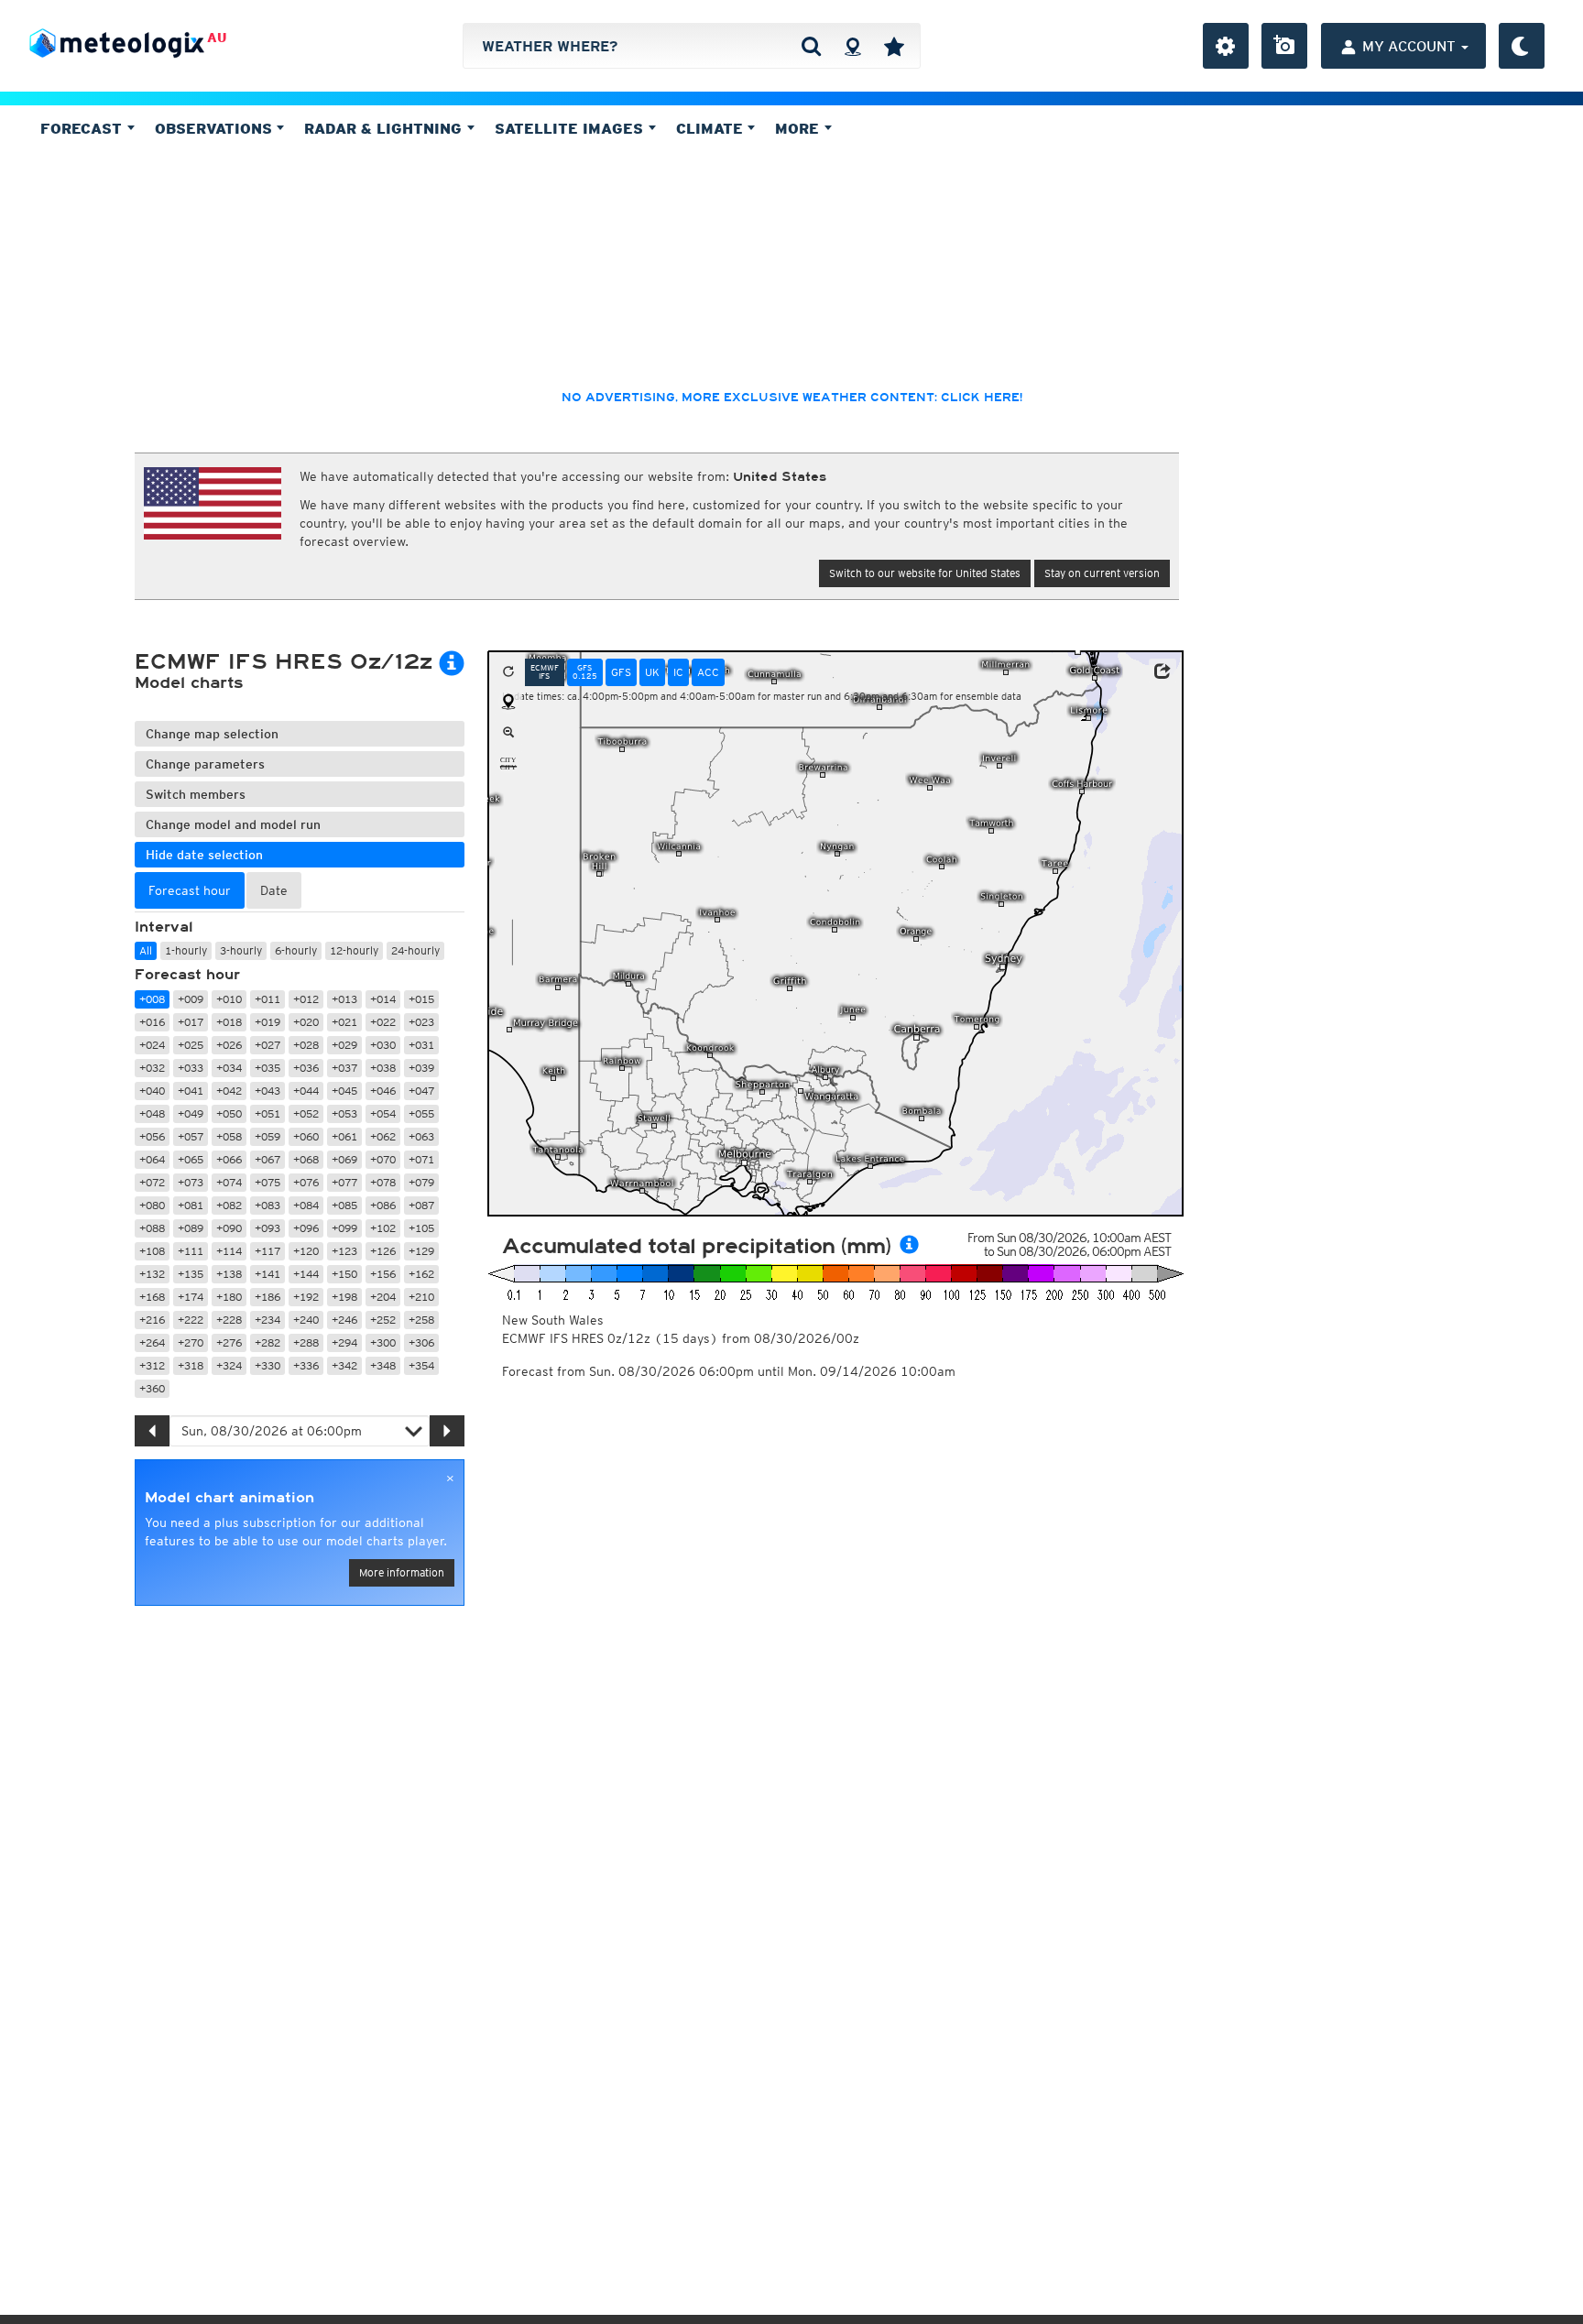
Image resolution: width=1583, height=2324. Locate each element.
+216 (152, 1320)
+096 (306, 1228)
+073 (191, 1182)
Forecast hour (187, 975)
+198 (344, 1297)
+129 (421, 1251)
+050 (229, 1113)
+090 (229, 1228)
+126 (383, 1251)
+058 (229, 1136)
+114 (229, 1251)
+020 (306, 1022)
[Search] (811, 46)
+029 (344, 1045)
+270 (191, 1342)
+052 (306, 1113)
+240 (306, 1320)
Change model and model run (233, 824)
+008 (152, 999)
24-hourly (415, 950)
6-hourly (296, 950)
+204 (383, 1297)
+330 (267, 1365)
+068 (306, 1159)
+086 (383, 1205)
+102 (383, 1228)
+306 (421, 1342)
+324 (229, 1365)
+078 (383, 1182)
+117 (267, 1251)
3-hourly (241, 950)
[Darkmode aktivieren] (1522, 46)
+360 (152, 1388)
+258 (421, 1320)
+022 (383, 1022)
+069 (344, 1159)
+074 (229, 1182)
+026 (229, 1045)
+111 (191, 1251)
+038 (383, 1068)
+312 (152, 1365)
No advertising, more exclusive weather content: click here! (792, 398)
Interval (164, 927)
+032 (152, 1068)
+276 (229, 1342)
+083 (267, 1205)
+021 (344, 1022)
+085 (344, 1205)
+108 (152, 1251)
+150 (344, 1274)
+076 (306, 1182)
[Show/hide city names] (508, 763)
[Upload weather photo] (1284, 46)
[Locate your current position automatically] (852, 46)
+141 (267, 1274)
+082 (229, 1205)
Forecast (83, 128)
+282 (267, 1342)
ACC (708, 672)
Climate (712, 128)
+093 (267, 1228)
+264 (152, 1342)
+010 (229, 999)
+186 (267, 1297)
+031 (421, 1045)
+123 (344, 1251)
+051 (267, 1113)
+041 (191, 1091)
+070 (383, 1159)
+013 (344, 999)
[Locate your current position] (508, 703)
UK (652, 672)
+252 (383, 1320)
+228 (229, 1320)
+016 (152, 1022)
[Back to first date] (508, 672)
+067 (267, 1159)
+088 (152, 1228)
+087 (421, 1205)
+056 (152, 1136)
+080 (152, 1205)
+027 (267, 1045)
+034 (229, 1068)
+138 (229, 1274)
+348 (383, 1365)
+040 (152, 1091)
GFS (621, 672)
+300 (383, 1342)
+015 (421, 999)
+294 (344, 1342)
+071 (421, 1159)
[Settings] (1226, 46)
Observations (216, 128)
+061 (344, 1136)
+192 (306, 1297)
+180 (229, 1297)
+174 (191, 1297)
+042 (229, 1091)
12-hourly (354, 950)
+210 (421, 1297)
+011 (267, 999)
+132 (152, 1274)
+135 (191, 1274)
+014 (383, 999)
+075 (267, 1182)
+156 (383, 1274)
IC (678, 672)
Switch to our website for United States (925, 573)
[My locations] (894, 46)
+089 (191, 1228)
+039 (421, 1068)
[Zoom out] (508, 733)
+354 (421, 1365)
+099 (344, 1228)
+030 (383, 1045)
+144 (306, 1274)
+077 (344, 1182)
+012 (306, 999)
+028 (306, 1045)
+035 (267, 1068)
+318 (191, 1365)
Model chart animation (229, 1498)
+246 (344, 1320)
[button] (1163, 671)
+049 (191, 1113)
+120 (306, 1251)
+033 (191, 1068)
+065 (191, 1159)
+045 (344, 1091)
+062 (383, 1136)
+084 (306, 1205)
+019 (267, 1022)
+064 (152, 1159)
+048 (152, 1113)
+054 (383, 1113)
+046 (383, 1091)
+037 (344, 1068)
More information (402, 1572)
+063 (421, 1136)
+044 (306, 1091)
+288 (306, 1342)
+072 (152, 1182)
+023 (421, 1022)
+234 (267, 1320)
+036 (306, 1068)
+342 (344, 1365)
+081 (191, 1205)
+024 (152, 1045)
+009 (191, 999)
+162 (421, 1274)
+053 (344, 1113)
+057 (191, 1136)
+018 (229, 1022)
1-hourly (186, 950)
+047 (421, 1091)
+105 (421, 1228)
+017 (191, 1022)
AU (217, 38)
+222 (191, 1320)
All (146, 950)
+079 (421, 1182)
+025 (191, 1045)
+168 (152, 1297)
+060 (306, 1136)
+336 (306, 1365)
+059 (267, 1136)
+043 (267, 1091)
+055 (421, 1113)
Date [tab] (274, 890)
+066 (229, 1159)
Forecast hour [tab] (190, 890)
